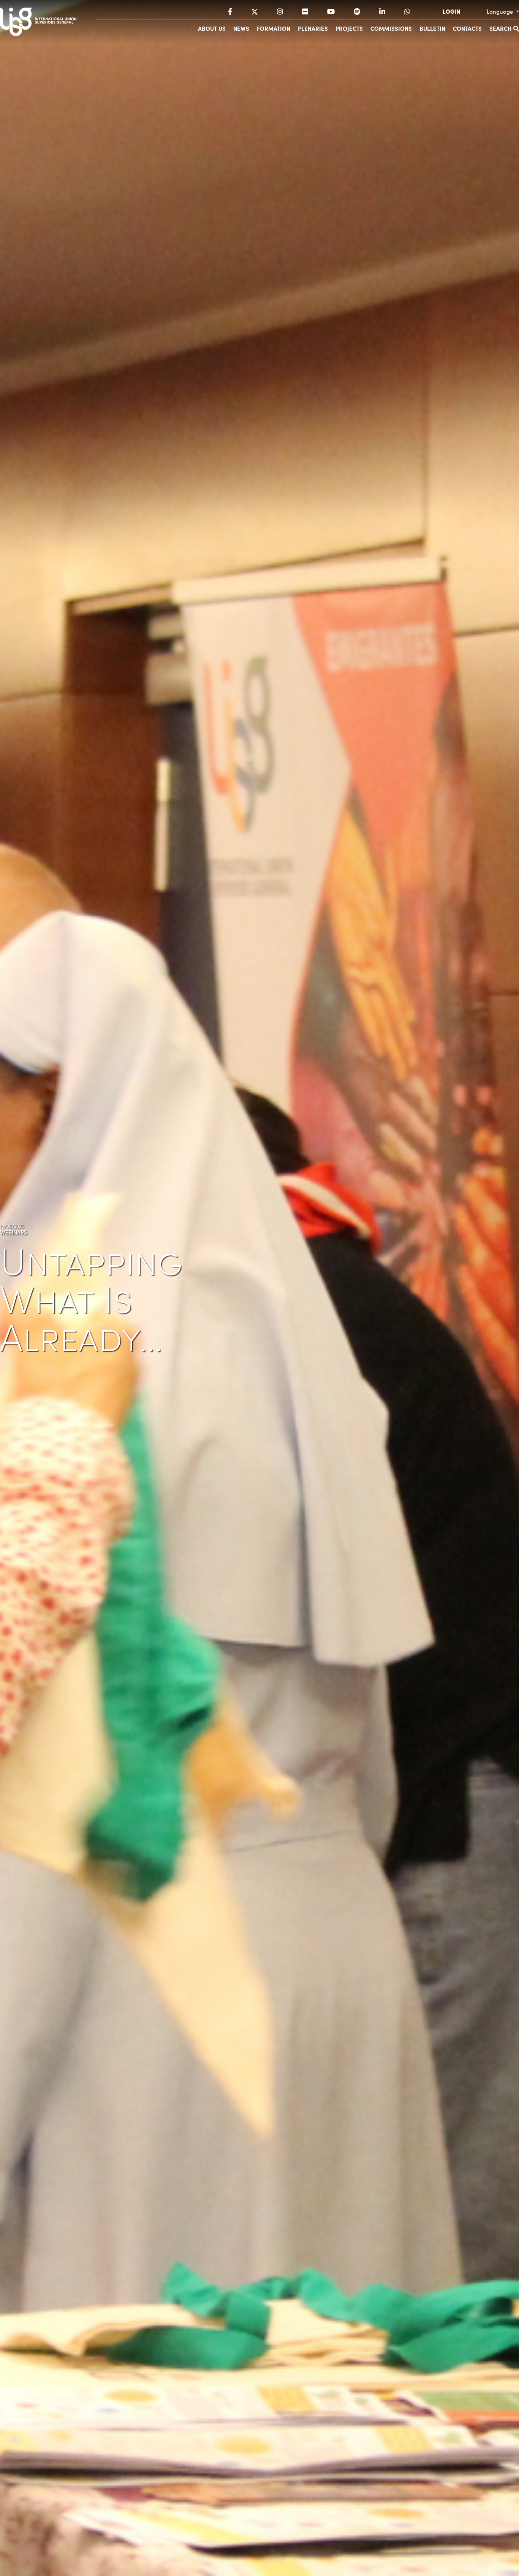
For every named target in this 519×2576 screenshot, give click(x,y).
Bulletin (432, 28)
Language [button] (501, 11)
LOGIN (451, 11)
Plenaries (313, 28)
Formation (274, 28)
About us (212, 28)
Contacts (467, 28)
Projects (349, 28)
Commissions (391, 28)
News (241, 28)
